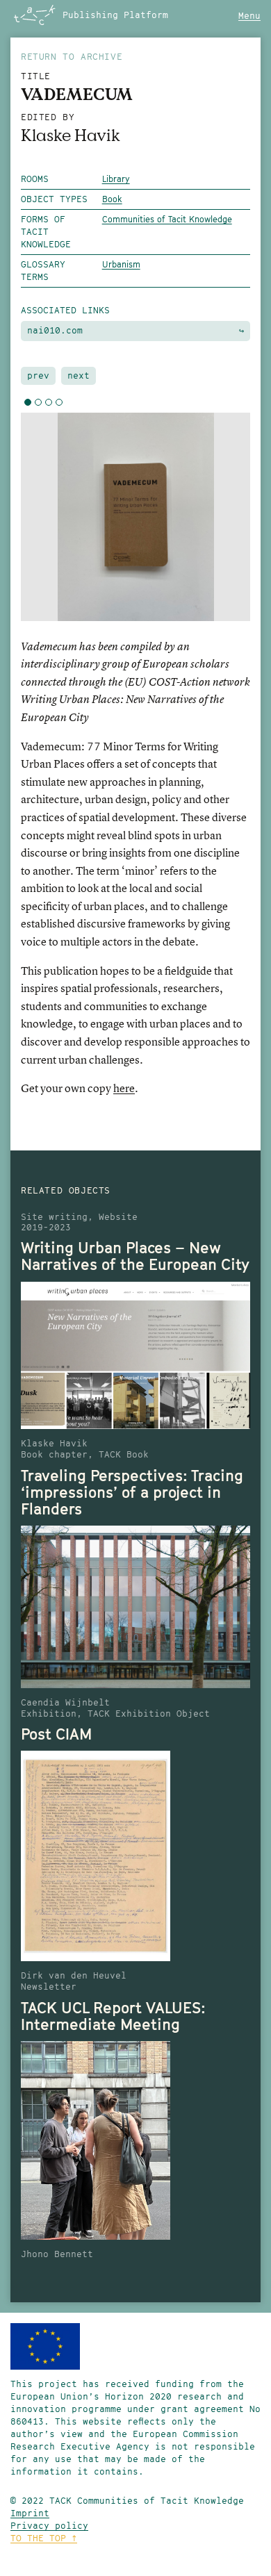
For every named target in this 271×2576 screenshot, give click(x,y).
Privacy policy (49, 2526)
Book (112, 199)
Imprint (30, 2513)
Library (116, 179)
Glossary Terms (43, 271)
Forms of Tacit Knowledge (46, 232)
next (79, 375)
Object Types (54, 199)
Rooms (35, 179)
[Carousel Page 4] (59, 402)
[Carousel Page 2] (38, 402)
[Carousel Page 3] (49, 402)
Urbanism (121, 264)
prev (38, 375)
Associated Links (65, 310)
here (124, 1088)
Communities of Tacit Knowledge (167, 219)
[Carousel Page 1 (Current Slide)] (28, 402)
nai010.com (135, 330)
